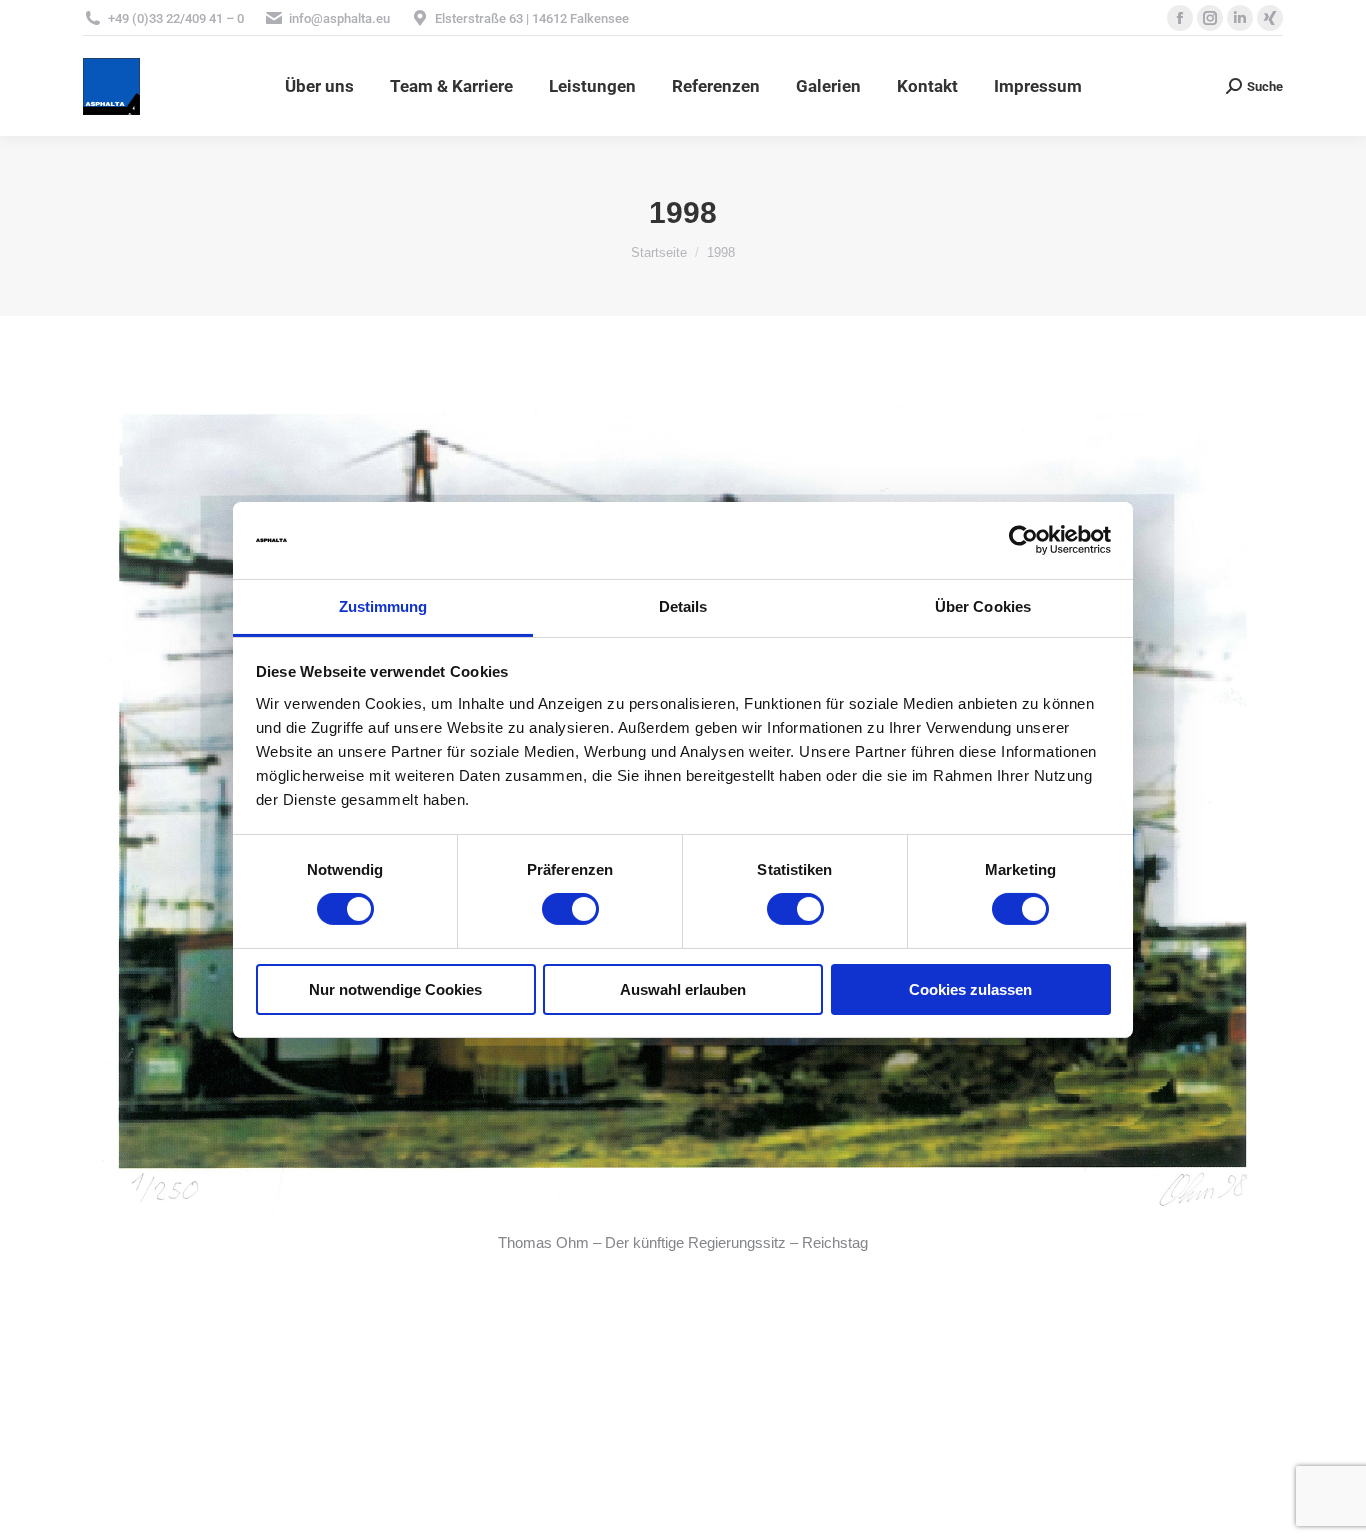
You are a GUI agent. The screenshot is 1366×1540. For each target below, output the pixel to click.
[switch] (570, 909)
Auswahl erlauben (683, 989)
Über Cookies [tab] (983, 606)
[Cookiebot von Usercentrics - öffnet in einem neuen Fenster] (1023, 540)
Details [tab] (683, 606)
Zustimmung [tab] (383, 606)
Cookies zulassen (970, 989)
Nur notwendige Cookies (395, 989)
